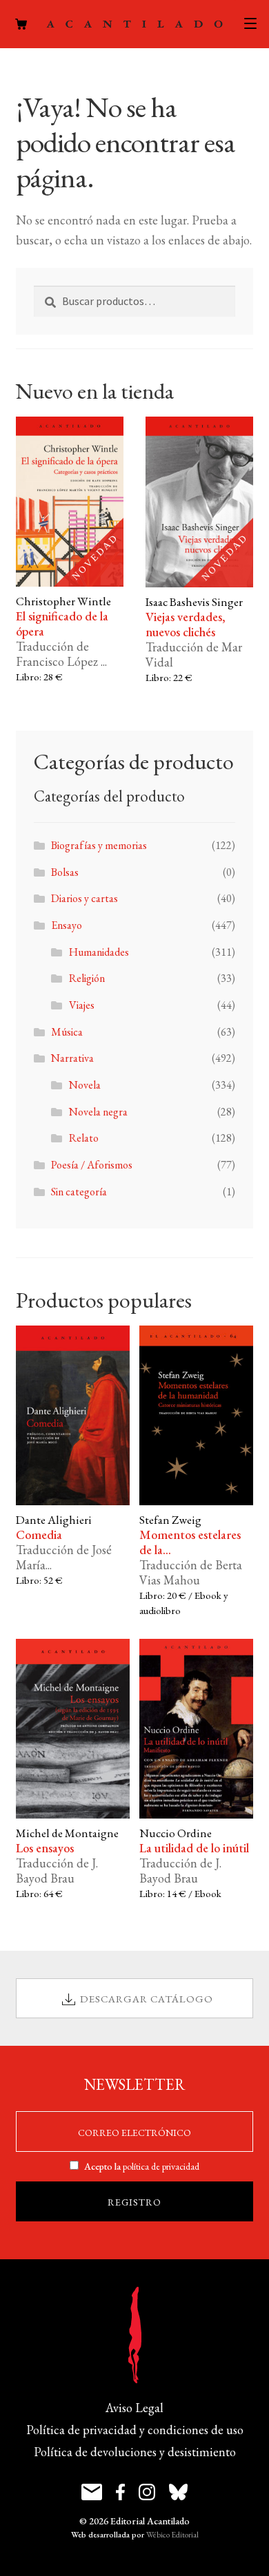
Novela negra (98, 1112)
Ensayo (67, 925)
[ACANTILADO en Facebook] (120, 2492)
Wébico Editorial (172, 2535)
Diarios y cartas (84, 898)
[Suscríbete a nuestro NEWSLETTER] (92, 2492)
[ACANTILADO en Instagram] (147, 2492)
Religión (87, 978)
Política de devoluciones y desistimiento (135, 2452)
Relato (84, 1138)
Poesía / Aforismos (92, 1165)
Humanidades (99, 952)
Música (67, 1032)
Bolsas (65, 872)
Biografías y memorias (99, 845)
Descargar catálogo (147, 1999)
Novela (85, 1085)
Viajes (82, 1005)
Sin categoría (79, 1192)
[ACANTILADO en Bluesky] (178, 2492)
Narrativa (72, 1058)
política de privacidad (161, 2166)
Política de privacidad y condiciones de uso (135, 2430)
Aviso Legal (134, 2408)
